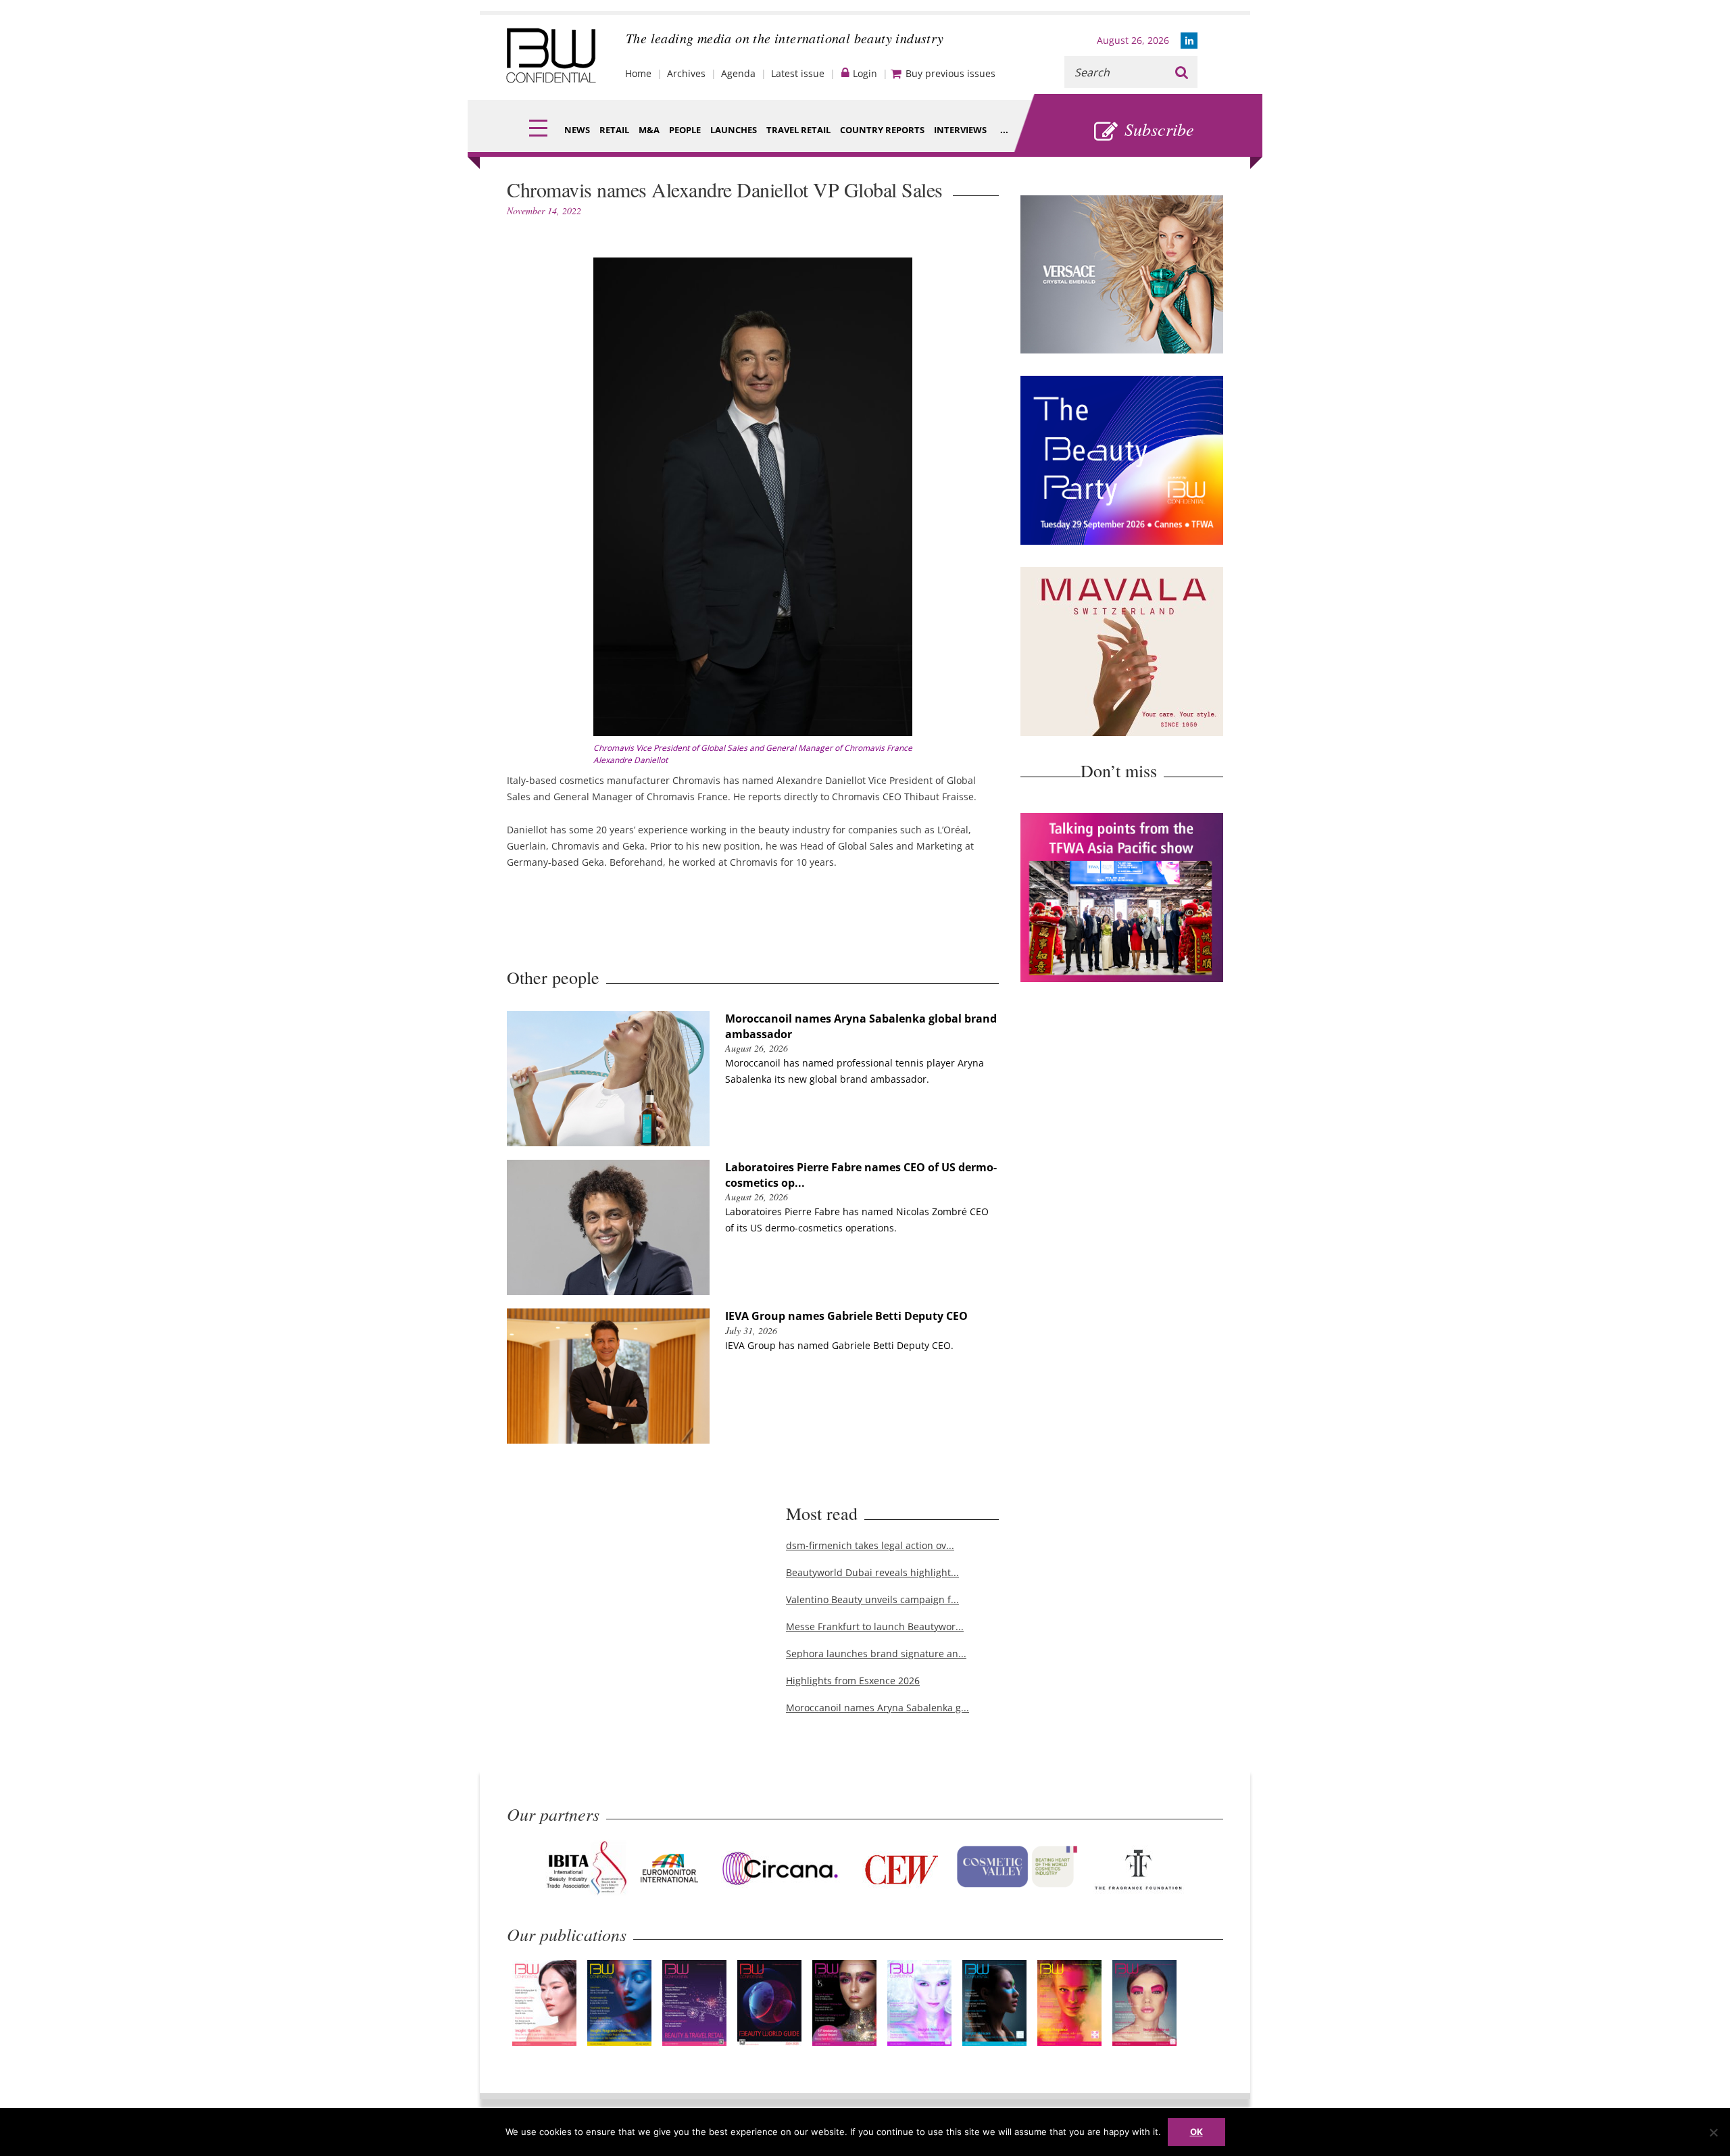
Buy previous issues (950, 73)
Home (638, 73)
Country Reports (882, 130)
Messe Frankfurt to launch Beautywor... (875, 1626)
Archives (686, 73)
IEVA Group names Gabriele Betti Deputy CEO (846, 1316)
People (685, 130)
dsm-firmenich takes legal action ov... (870, 1545)
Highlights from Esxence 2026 (853, 1681)
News (577, 130)
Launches (734, 130)
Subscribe (1159, 129)
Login (865, 73)
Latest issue (798, 73)
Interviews (960, 130)
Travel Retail (798, 130)
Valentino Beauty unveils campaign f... (872, 1599)
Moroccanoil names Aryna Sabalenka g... (878, 1708)
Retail (614, 130)
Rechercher (1182, 72)
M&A (649, 130)
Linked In (1189, 41)
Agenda (738, 73)
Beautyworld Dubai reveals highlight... (872, 1572)
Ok (1196, 2132)
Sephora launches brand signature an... (876, 1653)
